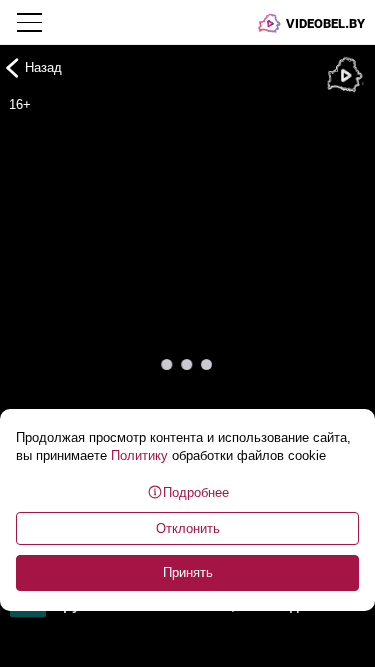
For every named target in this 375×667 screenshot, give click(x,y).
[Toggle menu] (31, 22)
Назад (43, 67)
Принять (188, 572)
